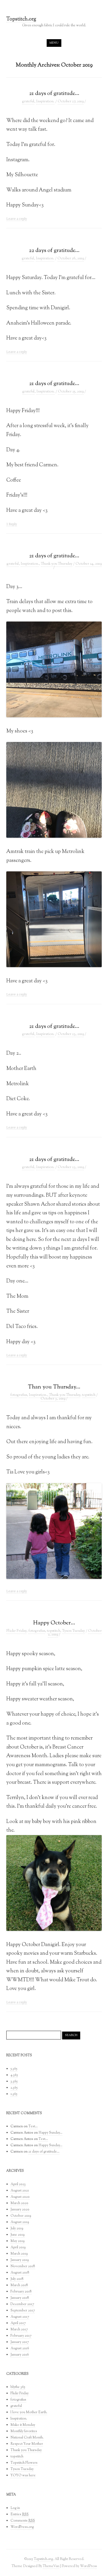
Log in (15, 2508)
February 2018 (21, 2292)
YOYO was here (23, 2476)
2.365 (14, 2088)
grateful (28, 102)
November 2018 (23, 2266)
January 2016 (20, 2355)
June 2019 (18, 2235)
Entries (20, 2514)
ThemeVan (51, 2566)
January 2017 (20, 2342)
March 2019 (19, 2254)
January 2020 (20, 2210)
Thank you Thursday (57, 564)
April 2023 (18, 2184)
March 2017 (19, 2330)
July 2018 (17, 2279)
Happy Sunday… (50, 2133)
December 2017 (22, 2304)
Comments (23, 2521)
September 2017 (23, 2311)
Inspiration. (45, 102)
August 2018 (20, 2273)
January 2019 (20, 2260)
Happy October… (54, 1623)
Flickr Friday (16, 1631)
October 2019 (21, 2216)
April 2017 (18, 2323)
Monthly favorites (24, 2431)
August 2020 (20, 2197)
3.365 (14, 2082)
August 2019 (20, 2222)
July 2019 (17, 2229)
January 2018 (20, 2298)
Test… (33, 2127)
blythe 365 (18, 2387)
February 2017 (21, 2336)
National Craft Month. (27, 2438)
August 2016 (20, 2348)
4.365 (14, 2075)
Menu (54, 43)
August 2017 (20, 2317)
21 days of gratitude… (54, 94)
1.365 (14, 2094)
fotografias (19, 1395)
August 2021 (20, 2191)
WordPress (88, 2566)
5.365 (14, 2069)
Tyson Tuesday (74, 1631)
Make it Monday (23, 2425)
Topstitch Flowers (24, 2463)
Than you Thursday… (54, 1387)
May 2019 (18, 2241)
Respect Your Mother (27, 2444)
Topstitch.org (21, 20)
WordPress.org (22, 2527)
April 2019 (18, 2247)
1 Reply (12, 524)
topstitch (89, 1395)
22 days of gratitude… (54, 251)
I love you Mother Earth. (29, 2412)
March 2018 (19, 2285)
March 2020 (19, 2203)
